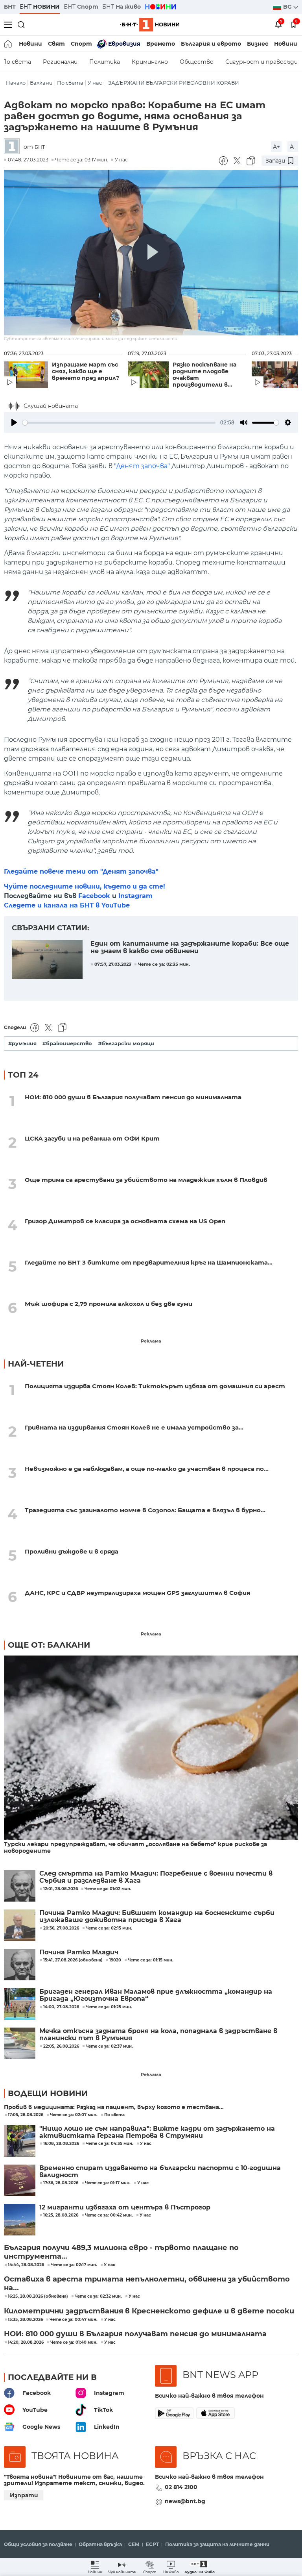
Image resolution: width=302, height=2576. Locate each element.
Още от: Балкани (49, 1645)
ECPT (152, 2545)
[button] (200, 2567)
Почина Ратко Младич (79, 1952)
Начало (16, 83)
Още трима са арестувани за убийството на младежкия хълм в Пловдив (146, 1180)
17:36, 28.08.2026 (61, 2183)
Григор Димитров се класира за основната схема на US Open (125, 1221)
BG (288, 7)
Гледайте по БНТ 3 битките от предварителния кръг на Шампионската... (149, 1262)
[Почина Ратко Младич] (20, 1965)
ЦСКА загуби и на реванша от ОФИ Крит (92, 1138)
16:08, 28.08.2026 (61, 2144)
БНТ (10, 7)
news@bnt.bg (185, 2501)
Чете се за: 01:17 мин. (108, 2183)
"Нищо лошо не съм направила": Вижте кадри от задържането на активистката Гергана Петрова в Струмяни (157, 2132)
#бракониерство (67, 1044)
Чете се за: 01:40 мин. (74, 2343)
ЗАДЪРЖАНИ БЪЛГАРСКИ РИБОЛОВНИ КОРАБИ (174, 83)
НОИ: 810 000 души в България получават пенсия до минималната (133, 1097)
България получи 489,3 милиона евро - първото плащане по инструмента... (121, 2252)
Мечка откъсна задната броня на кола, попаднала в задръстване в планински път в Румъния (158, 2035)
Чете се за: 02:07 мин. (74, 2115)
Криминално (150, 62)
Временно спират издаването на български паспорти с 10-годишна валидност (160, 2172)
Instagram (135, 896)
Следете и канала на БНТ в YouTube (67, 905)
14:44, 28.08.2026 (26, 2265)
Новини (30, 44)
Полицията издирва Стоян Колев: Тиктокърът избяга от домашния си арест (155, 1386)
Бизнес (258, 44)
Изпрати (24, 2495)
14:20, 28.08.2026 (26, 2343)
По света (70, 83)
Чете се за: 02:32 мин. (98, 2296)
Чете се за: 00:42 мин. (109, 2215)
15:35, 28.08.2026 (25, 2320)
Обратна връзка (100, 2545)
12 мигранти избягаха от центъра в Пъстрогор (125, 2207)
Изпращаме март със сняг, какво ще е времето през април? (86, 371)
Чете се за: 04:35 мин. (110, 2144)
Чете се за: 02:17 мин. (74, 2265)
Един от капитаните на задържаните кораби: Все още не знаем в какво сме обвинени (190, 947)
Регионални (60, 62)
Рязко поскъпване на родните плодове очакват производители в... (204, 375)
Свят (56, 44)
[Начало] (8, 44)
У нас (95, 83)
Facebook (94, 896)
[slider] (119, 423)
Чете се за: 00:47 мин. (74, 2320)
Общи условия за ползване (38, 2545)
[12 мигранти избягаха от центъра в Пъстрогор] (20, 2220)
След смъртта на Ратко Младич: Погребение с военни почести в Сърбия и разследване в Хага (156, 1877)
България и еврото (211, 44)
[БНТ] (14, 147)
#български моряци (126, 1044)
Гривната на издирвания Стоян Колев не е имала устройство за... (134, 1427)
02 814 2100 (181, 2487)
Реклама (151, 1341)
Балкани (41, 83)
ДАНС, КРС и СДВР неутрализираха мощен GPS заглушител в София (137, 1593)
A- (293, 147)
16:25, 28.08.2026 (61, 2215)
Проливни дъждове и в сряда (72, 1551)
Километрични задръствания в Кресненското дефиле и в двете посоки (149, 2311)
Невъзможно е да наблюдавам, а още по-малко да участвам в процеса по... (147, 1469)
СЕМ (134, 2545)
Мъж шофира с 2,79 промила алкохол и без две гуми (109, 1304)
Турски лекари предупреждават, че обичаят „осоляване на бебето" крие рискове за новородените (135, 1848)
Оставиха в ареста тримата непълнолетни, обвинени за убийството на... (147, 2283)
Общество (197, 62)
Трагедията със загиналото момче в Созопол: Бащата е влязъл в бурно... (145, 1510)
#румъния (22, 1044)
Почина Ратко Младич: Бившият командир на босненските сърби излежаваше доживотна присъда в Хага (157, 1917)
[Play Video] (151, 253)
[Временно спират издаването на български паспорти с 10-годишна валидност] (20, 2180)
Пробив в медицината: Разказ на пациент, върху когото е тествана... (114, 2107)
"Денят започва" (142, 466)
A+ (276, 147)
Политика (105, 62)
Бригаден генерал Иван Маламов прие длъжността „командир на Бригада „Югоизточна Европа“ (156, 1995)
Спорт (81, 44)
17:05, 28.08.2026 (26, 2115)
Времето (161, 44)
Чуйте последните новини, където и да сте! (85, 886)
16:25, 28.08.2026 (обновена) (38, 2296)
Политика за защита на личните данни (217, 2545)
